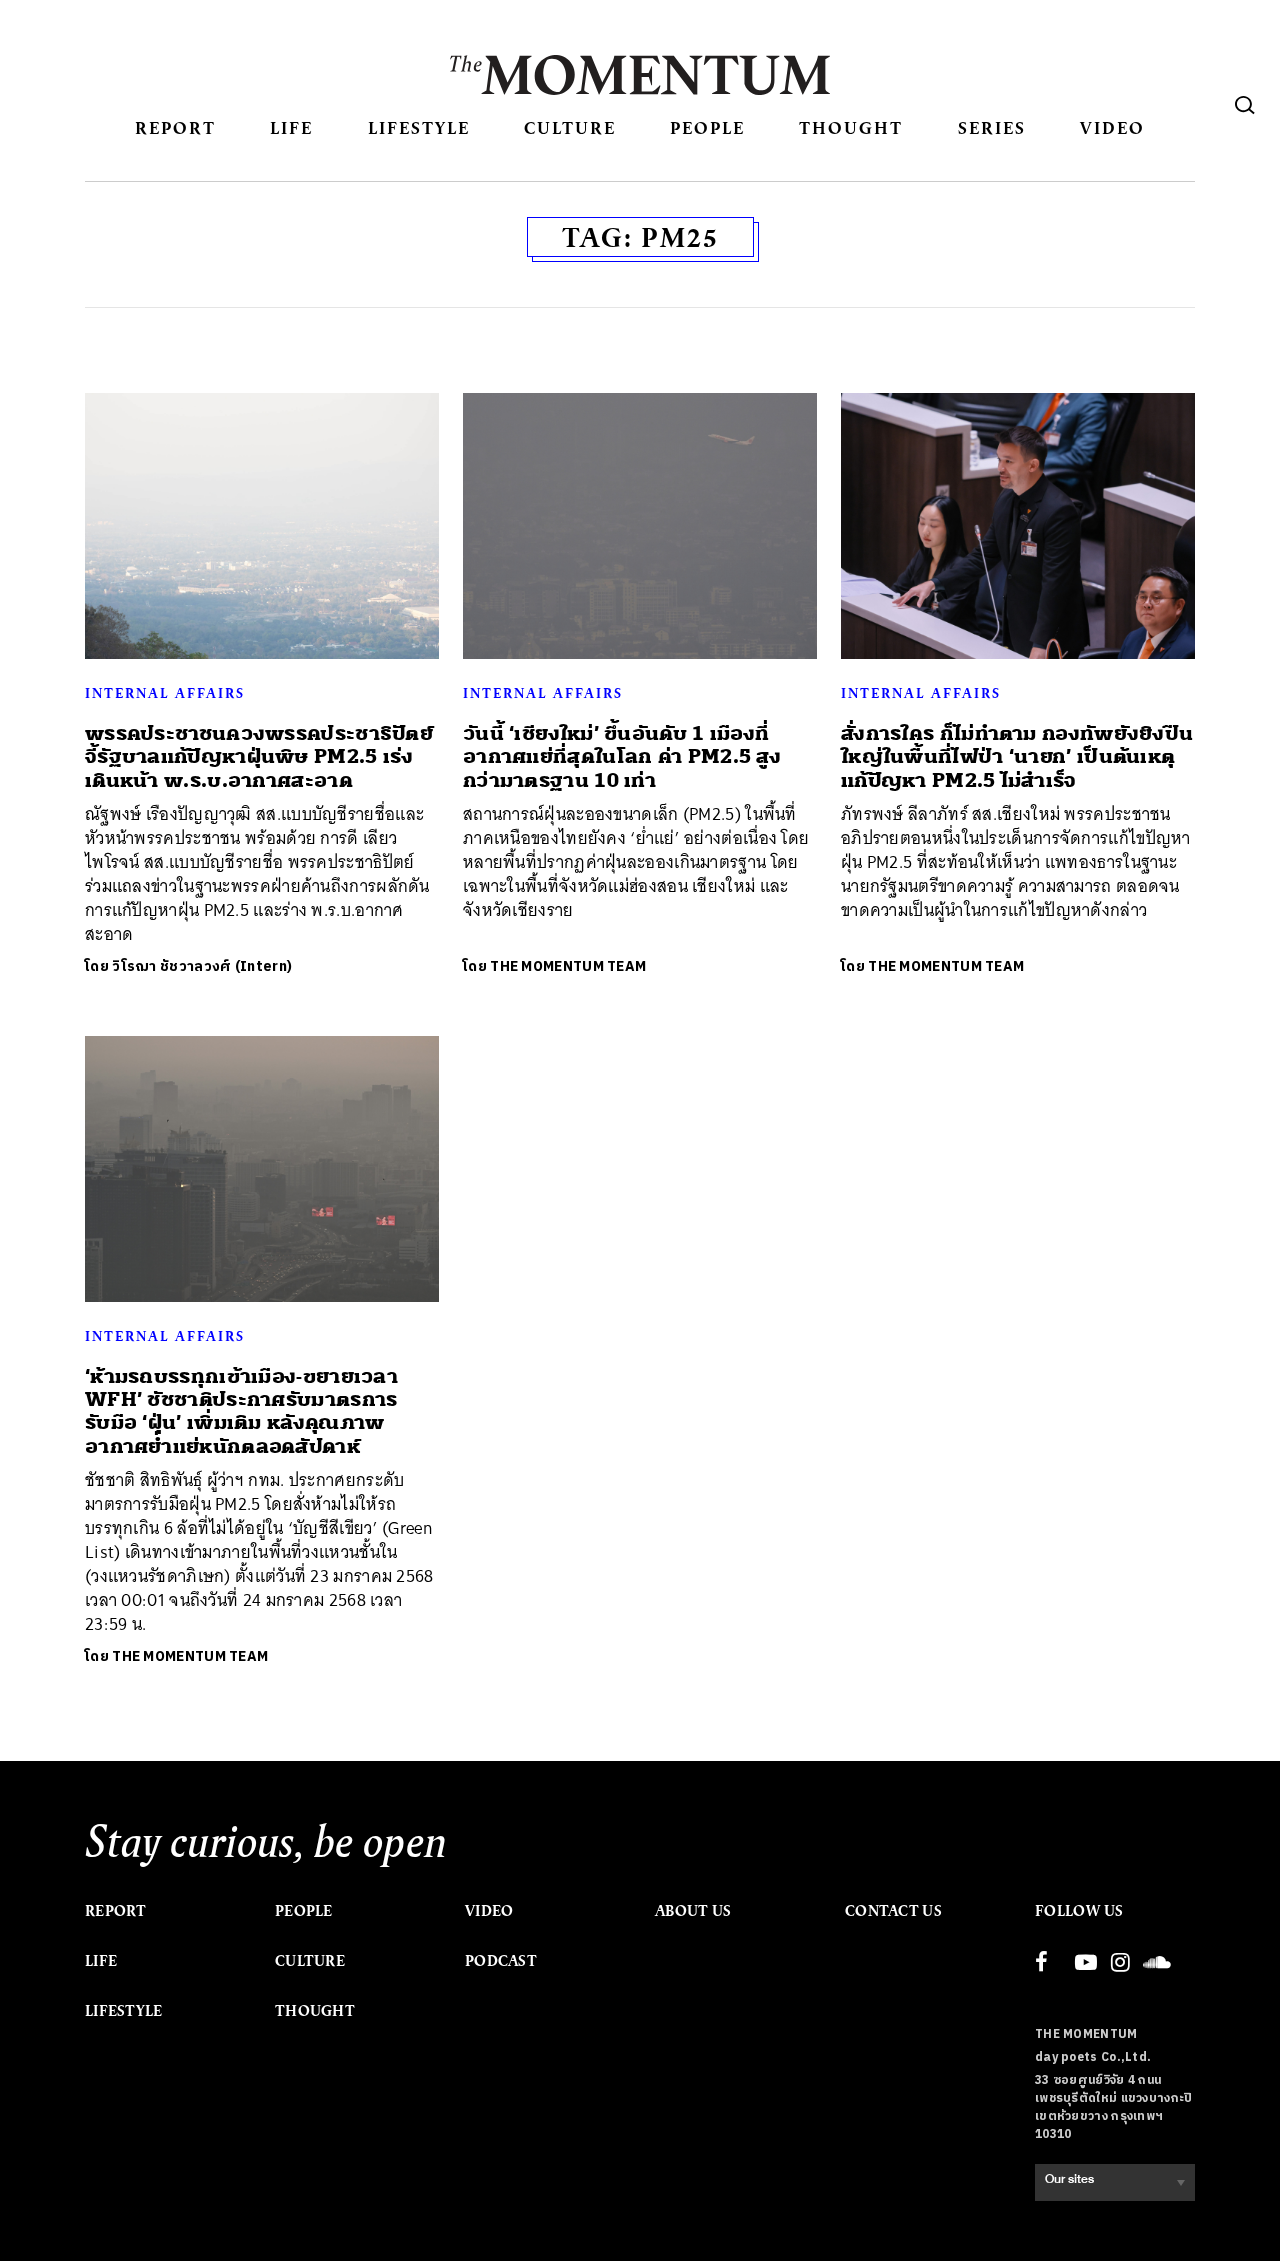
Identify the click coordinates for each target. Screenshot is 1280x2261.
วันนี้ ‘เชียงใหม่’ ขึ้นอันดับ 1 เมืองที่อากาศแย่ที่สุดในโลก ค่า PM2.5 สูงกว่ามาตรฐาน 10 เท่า (622, 757)
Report (175, 127)
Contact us (893, 1911)
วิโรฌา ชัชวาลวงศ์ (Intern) (202, 966)
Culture (570, 127)
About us (693, 1911)
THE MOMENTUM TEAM (568, 966)
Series (992, 127)
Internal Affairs (165, 693)
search (1245, 105)
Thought (851, 127)
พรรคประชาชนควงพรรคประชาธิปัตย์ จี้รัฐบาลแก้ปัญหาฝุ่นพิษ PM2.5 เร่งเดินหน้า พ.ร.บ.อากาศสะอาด (259, 757)
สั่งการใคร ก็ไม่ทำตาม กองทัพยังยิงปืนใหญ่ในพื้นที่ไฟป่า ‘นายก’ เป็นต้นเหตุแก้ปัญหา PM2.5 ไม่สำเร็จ (1017, 757)
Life (291, 127)
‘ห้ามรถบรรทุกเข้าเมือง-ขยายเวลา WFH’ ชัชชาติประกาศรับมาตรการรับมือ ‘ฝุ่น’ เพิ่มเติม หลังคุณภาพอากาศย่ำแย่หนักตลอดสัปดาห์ (241, 1411)
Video (1112, 127)
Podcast (501, 1961)
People (707, 127)
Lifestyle (419, 127)
